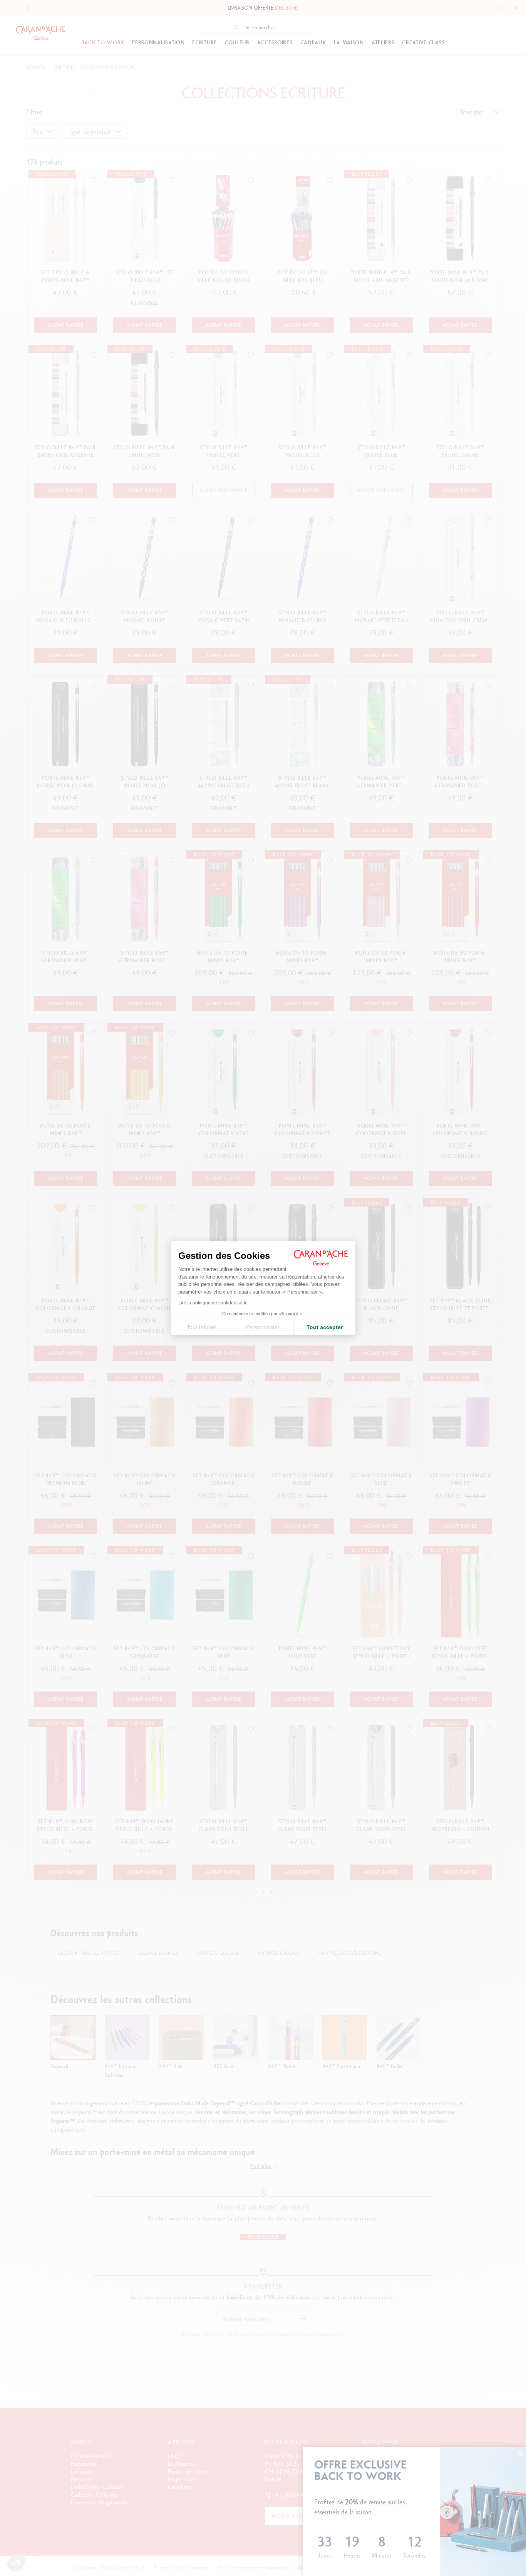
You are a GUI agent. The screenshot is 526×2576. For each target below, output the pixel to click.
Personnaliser (263, 1327)
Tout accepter (325, 1327)
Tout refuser (201, 1327)
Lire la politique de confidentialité (213, 1303)
